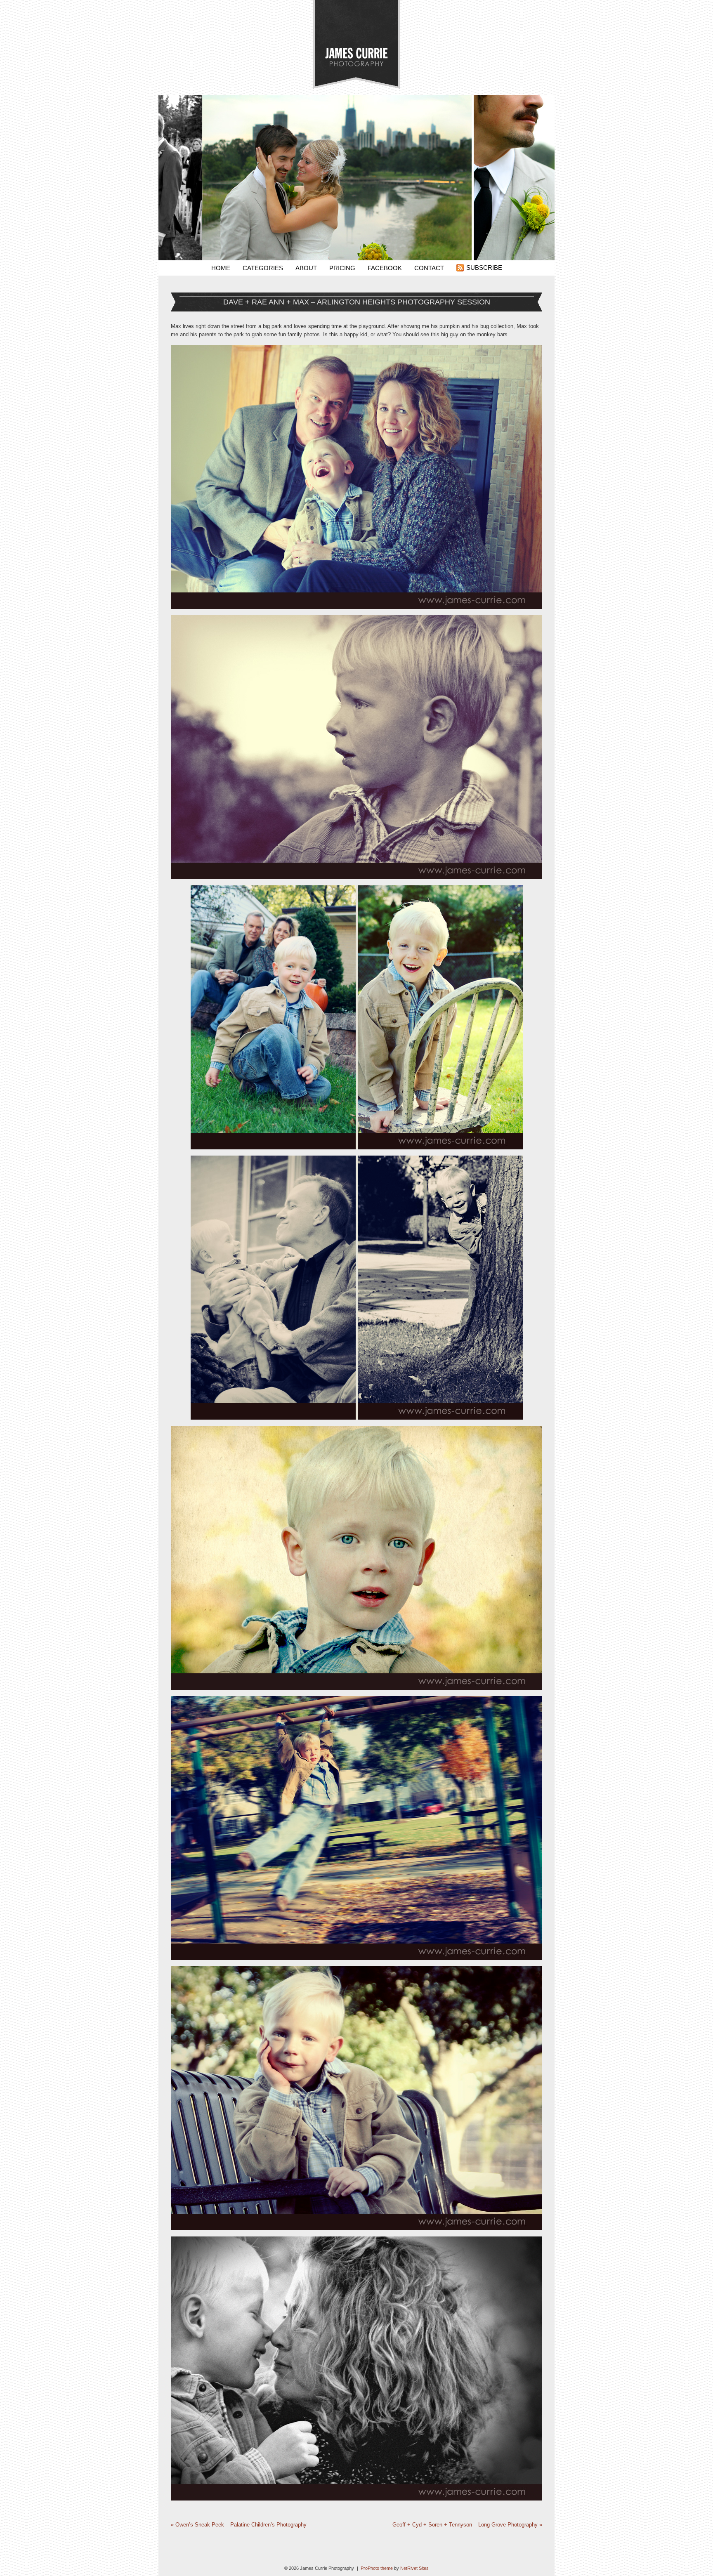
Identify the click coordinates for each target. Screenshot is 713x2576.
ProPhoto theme (377, 2568)
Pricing (342, 268)
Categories (263, 268)
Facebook (385, 268)
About (306, 268)
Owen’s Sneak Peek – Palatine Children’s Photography (239, 2525)
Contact (429, 268)
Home (221, 268)
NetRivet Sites (414, 2568)
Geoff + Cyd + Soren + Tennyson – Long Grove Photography (467, 2525)
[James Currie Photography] (356, 87)
